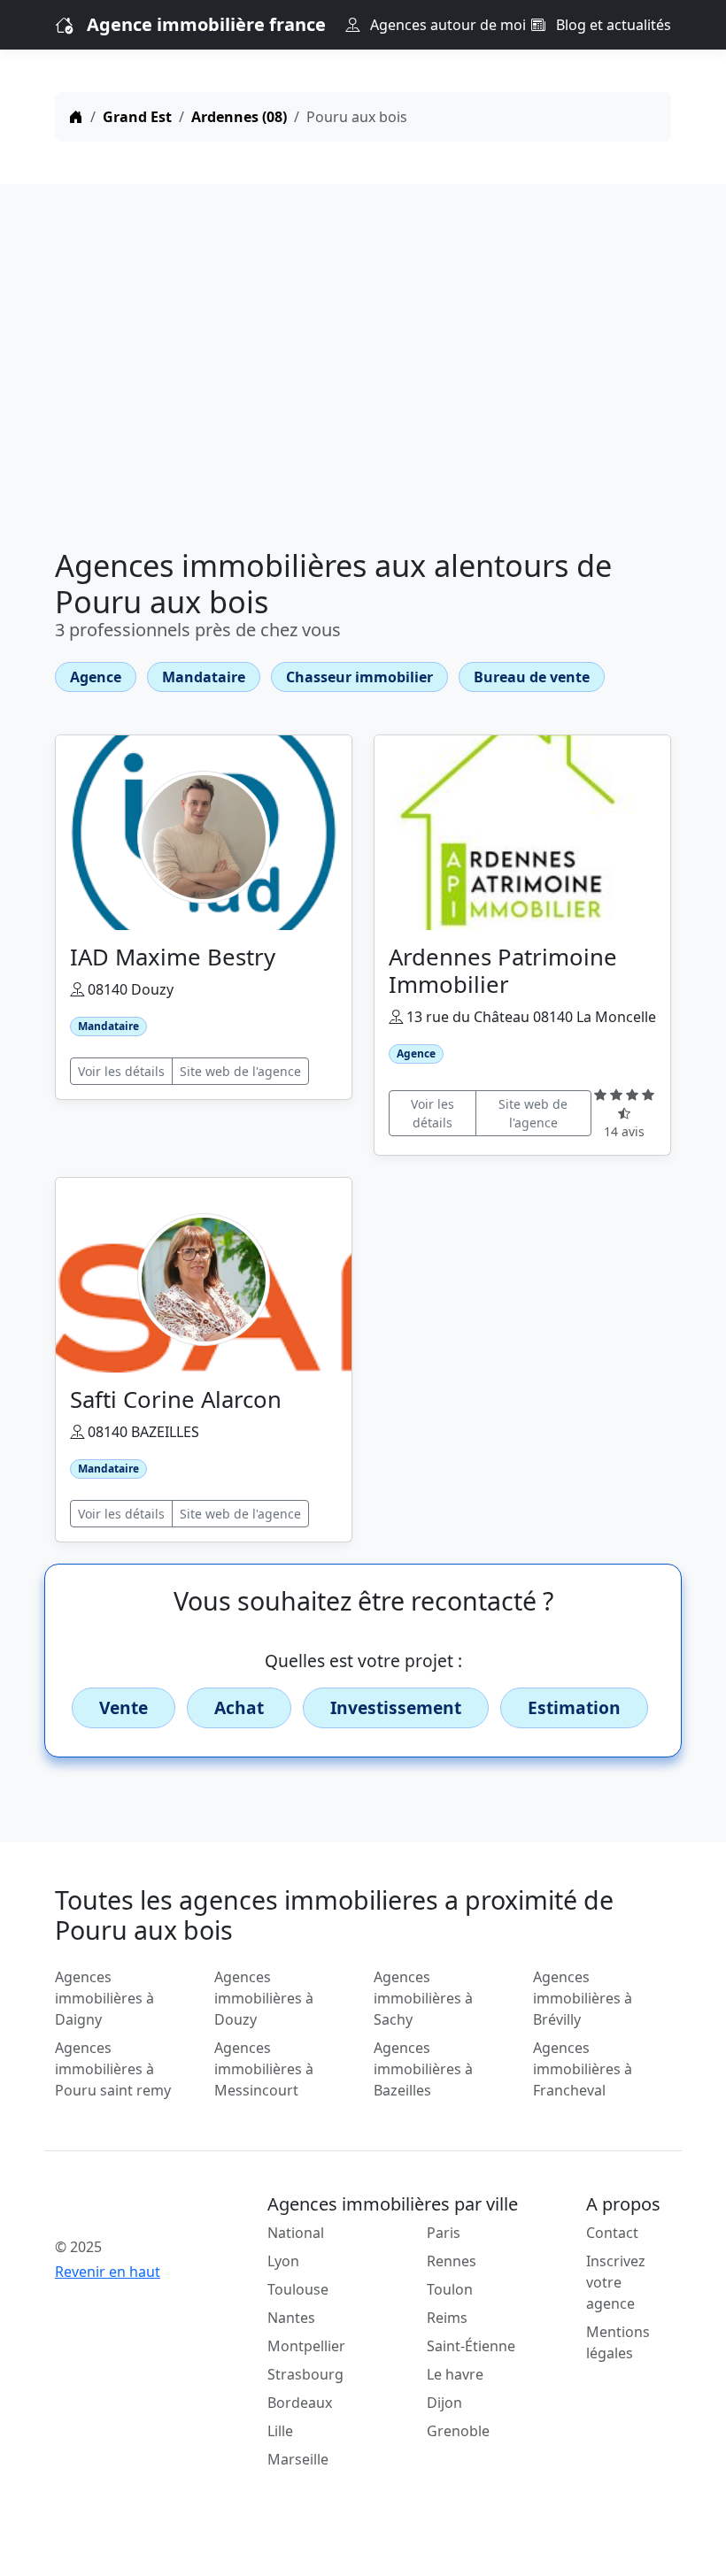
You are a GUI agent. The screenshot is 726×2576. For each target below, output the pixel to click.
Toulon (450, 2289)
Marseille (298, 2459)
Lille (280, 2431)
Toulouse (298, 2289)
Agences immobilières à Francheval (583, 2069)
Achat (239, 1707)
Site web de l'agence (240, 1071)
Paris (444, 2233)
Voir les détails (121, 1071)
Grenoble (458, 2431)
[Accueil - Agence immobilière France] (124, 2208)
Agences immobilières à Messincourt (264, 2069)
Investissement (396, 1707)
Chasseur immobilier (359, 677)
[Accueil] (76, 117)
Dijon (444, 2403)
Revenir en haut (108, 2272)
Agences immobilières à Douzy (264, 1998)
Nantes (291, 2318)
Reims (447, 2318)
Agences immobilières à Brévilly (583, 1998)
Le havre (455, 2374)
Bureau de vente (532, 677)
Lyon (283, 2261)
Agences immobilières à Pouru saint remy (113, 2069)
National (296, 2233)
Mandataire (204, 677)
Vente (124, 1707)
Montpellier (306, 2346)
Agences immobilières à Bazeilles (423, 2069)
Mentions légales (618, 2342)
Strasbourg (305, 2374)
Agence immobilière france (206, 24)
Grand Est (137, 117)
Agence (96, 677)
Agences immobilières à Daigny (104, 1998)
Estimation (574, 1707)
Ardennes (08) (239, 117)
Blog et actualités (612, 25)
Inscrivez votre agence (616, 2282)
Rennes (452, 2261)
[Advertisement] (363, 370)
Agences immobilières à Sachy (423, 1998)
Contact (612, 2233)
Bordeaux (300, 2403)
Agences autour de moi (446, 25)
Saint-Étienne (471, 2346)
